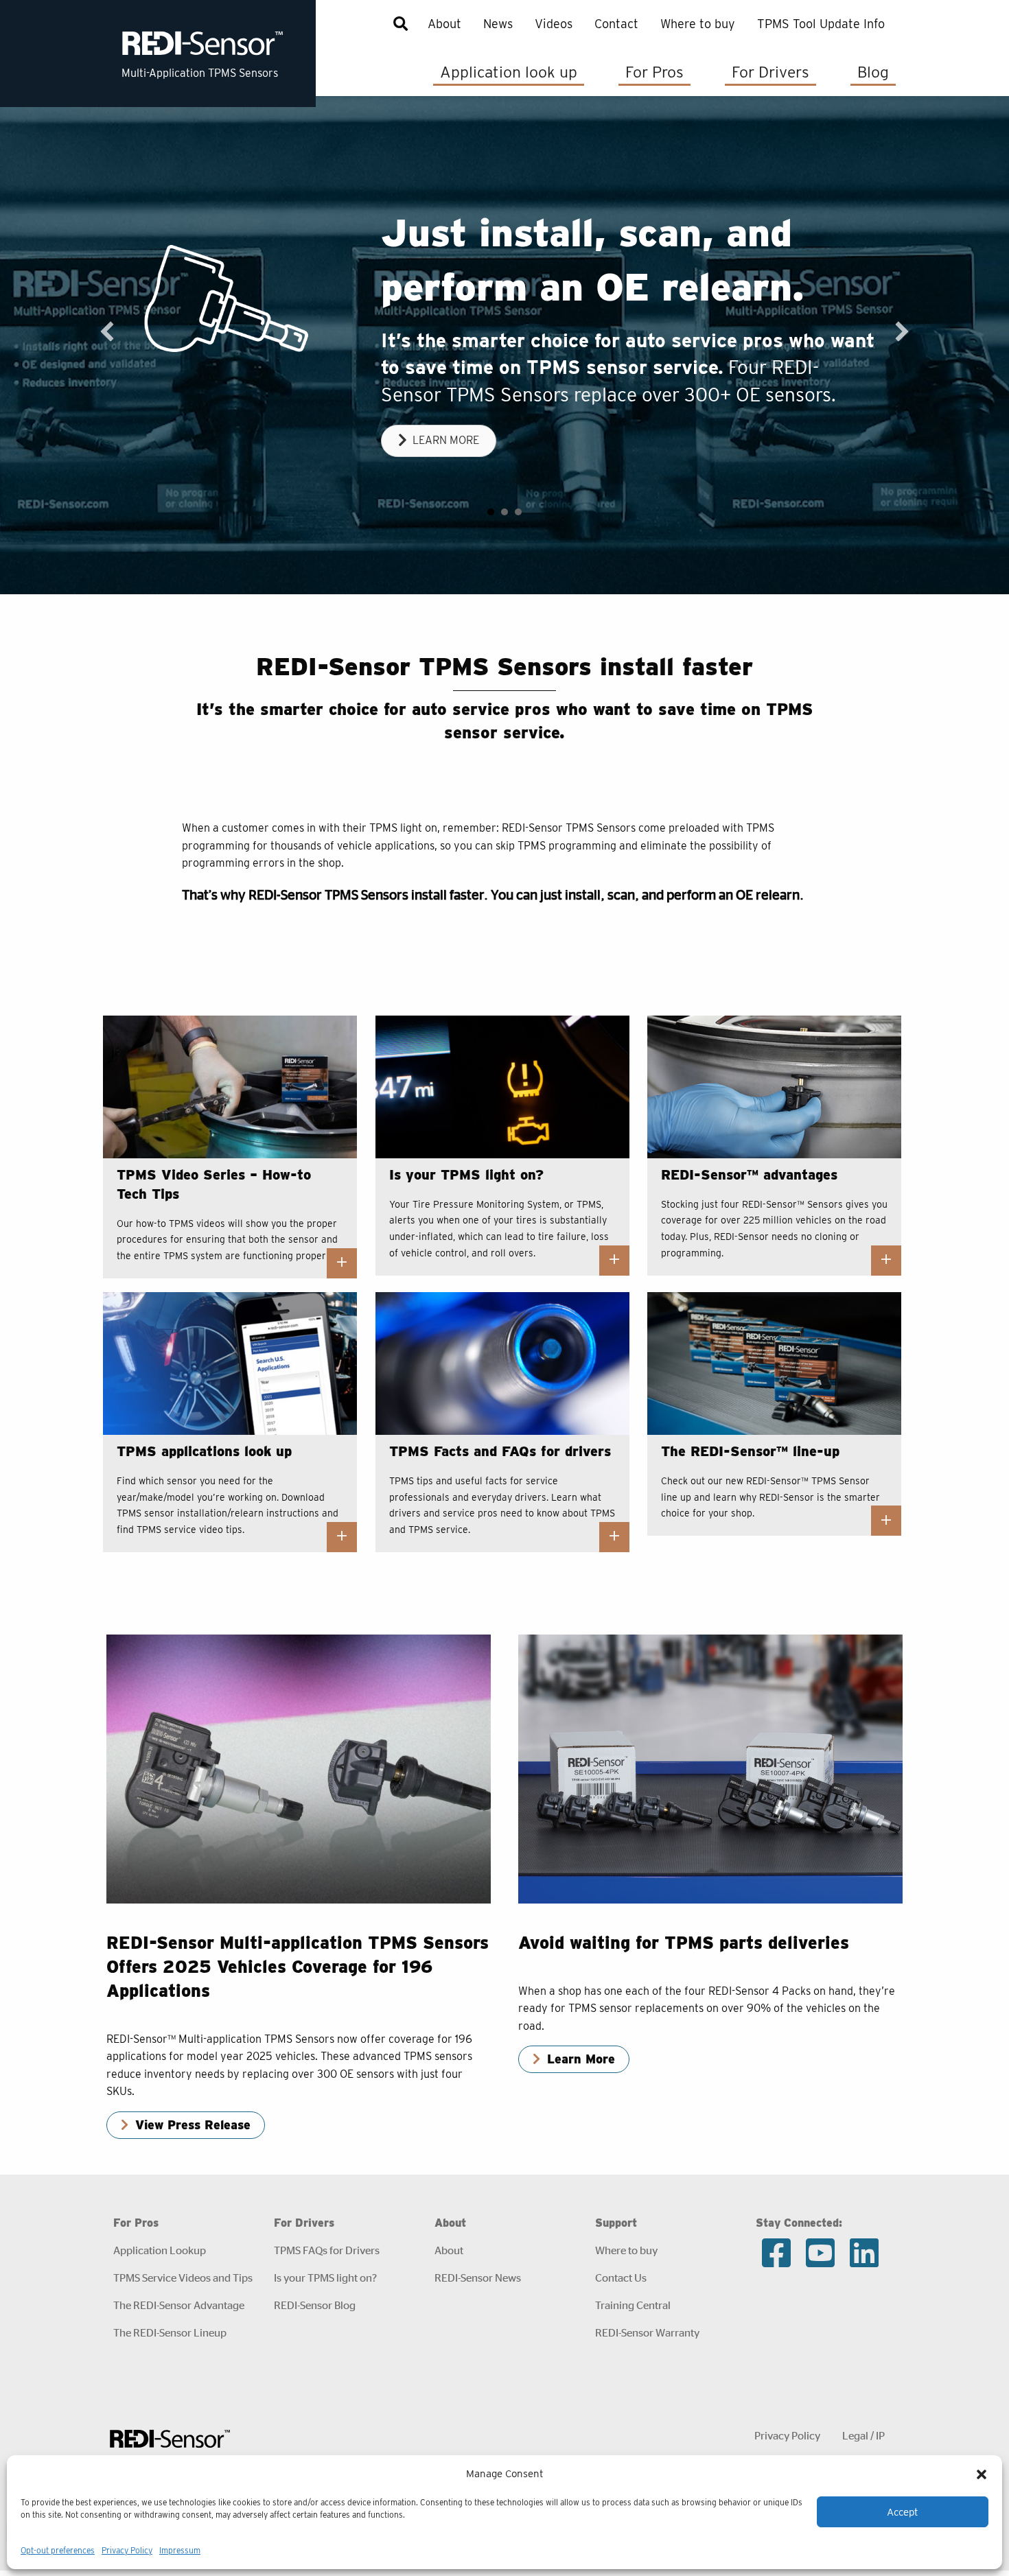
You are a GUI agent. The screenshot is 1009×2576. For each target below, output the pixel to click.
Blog (873, 72)
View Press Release (193, 2130)
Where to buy (698, 24)
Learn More (581, 2064)
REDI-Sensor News (478, 2283)
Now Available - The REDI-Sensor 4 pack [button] (505, 517)
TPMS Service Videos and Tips (183, 2283)
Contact (616, 24)
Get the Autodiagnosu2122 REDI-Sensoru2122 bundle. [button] (518, 517)
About (444, 24)
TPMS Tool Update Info (821, 24)
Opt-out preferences (58, 2550)
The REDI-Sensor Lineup (170, 2338)
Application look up (509, 72)
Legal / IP (863, 2440)
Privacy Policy (127, 2550)
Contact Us (621, 2283)
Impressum (180, 2550)
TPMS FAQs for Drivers (327, 2255)
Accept (903, 2512)
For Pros (654, 72)
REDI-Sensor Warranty (647, 2338)
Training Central (633, 2310)
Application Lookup (160, 2255)
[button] (982, 2474)
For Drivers (770, 72)
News (498, 24)
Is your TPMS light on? (325, 2283)
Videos (554, 24)
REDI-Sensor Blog (315, 2310)
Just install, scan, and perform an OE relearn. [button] (491, 517)
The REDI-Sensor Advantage (179, 2310)
